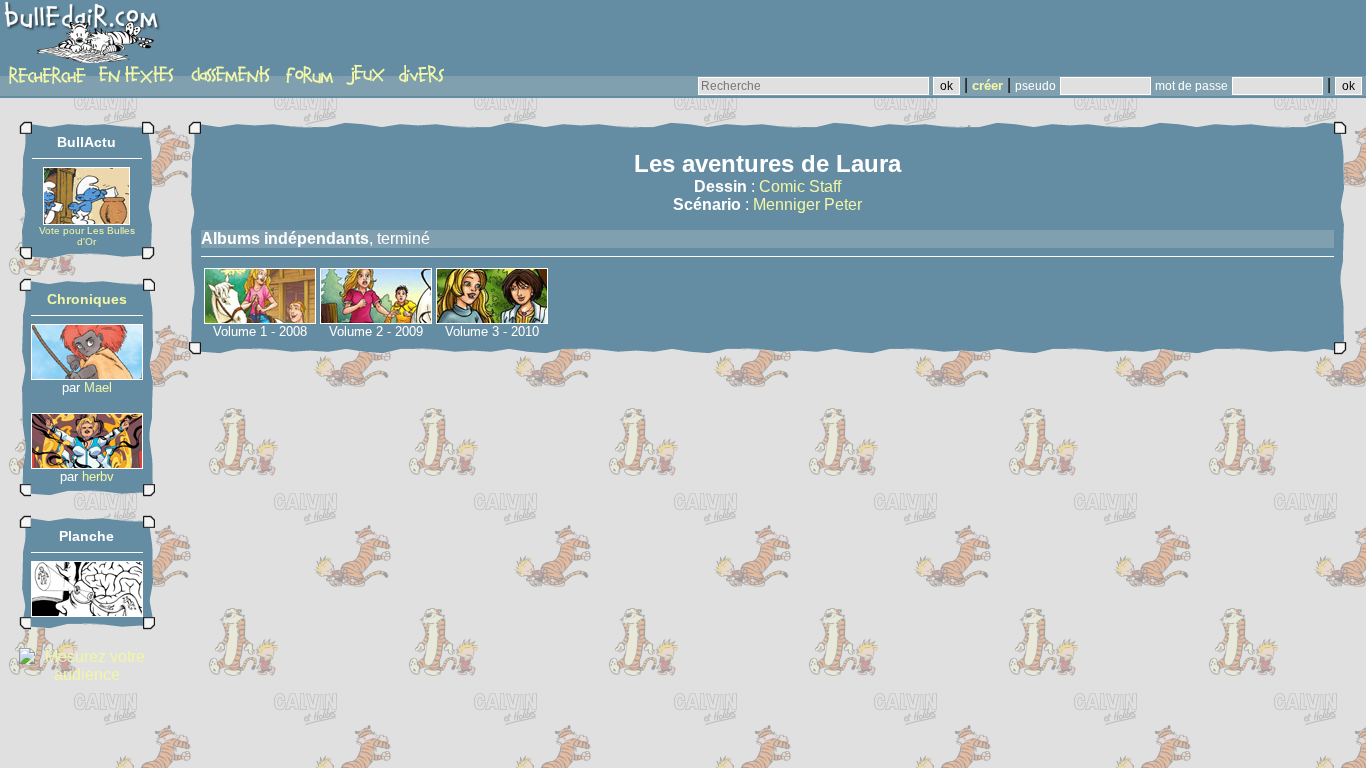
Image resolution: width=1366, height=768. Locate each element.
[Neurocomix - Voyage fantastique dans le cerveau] (87, 611)
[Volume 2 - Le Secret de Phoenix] (376, 318)
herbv (98, 476)
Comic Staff (800, 186)
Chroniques (87, 299)
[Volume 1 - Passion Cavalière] (260, 318)
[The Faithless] (87, 463)
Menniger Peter (807, 204)
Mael (98, 387)
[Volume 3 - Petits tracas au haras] (492, 318)
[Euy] (87, 374)
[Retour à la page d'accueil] (84, 37)
